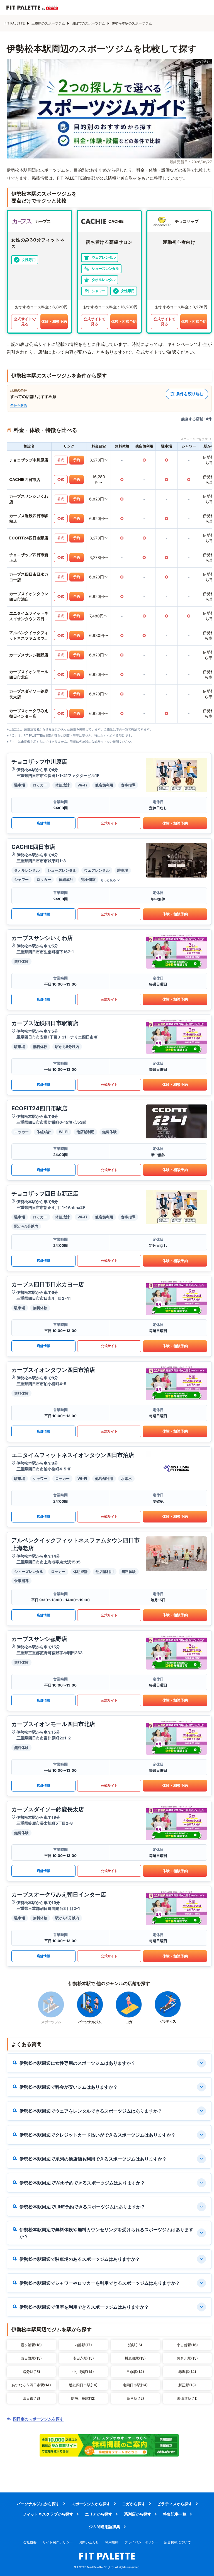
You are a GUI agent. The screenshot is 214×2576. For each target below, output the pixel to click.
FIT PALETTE (15, 23)
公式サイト (109, 823)
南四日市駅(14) (135, 2385)
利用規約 (112, 2542)
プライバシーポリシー (141, 2542)
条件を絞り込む (190, 394)
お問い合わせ (89, 2542)
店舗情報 (43, 823)
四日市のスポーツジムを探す (38, 2419)
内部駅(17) (83, 2345)
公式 (61, 460)
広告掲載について (177, 2542)
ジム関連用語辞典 (104, 2527)
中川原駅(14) (83, 2372)
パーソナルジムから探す (38, 2504)
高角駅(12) (135, 2398)
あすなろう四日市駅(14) (31, 2385)
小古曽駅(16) (187, 2345)
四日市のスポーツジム (88, 23)
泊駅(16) (135, 2345)
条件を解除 (19, 405)
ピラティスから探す (175, 2504)
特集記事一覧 (175, 2514)
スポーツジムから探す (91, 2504)
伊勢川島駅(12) (83, 2398)
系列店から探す (138, 2514)
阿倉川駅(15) (187, 2358)
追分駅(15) (31, 2372)
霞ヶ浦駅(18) (31, 2345)
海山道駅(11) (187, 2398)
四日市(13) (31, 2398)
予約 (77, 460)
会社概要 (30, 2542)
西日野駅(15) (31, 2358)
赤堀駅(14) (187, 2372)
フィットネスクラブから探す (48, 2514)
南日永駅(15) (83, 2358)
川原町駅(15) (135, 2358)
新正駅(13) (187, 2385)
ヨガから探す (134, 2504)
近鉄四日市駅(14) (83, 2385)
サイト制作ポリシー (58, 2542)
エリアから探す (99, 2514)
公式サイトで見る (25, 321)
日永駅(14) (135, 2372)
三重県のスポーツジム (48, 23)
